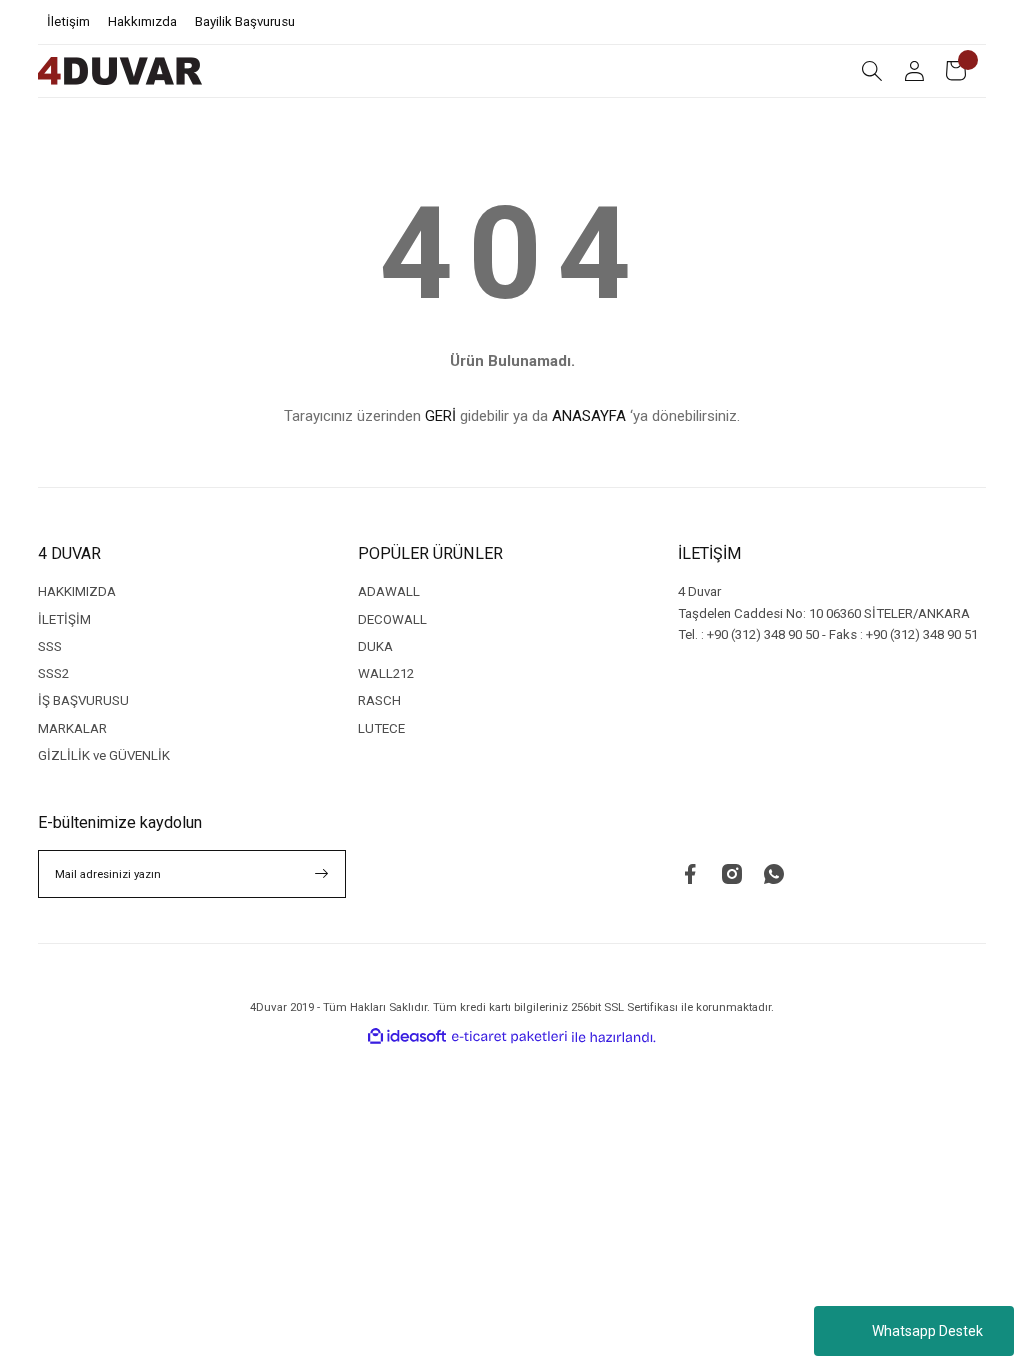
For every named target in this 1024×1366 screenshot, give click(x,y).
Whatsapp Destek (927, 1331)
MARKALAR (72, 728)
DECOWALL (392, 619)
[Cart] (956, 71)
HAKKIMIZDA (77, 591)
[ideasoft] (407, 1037)
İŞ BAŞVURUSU (83, 700)
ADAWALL (389, 591)
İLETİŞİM (64, 619)
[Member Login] (914, 71)
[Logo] (120, 71)
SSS (50, 646)
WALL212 (386, 673)
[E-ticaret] (509, 1036)
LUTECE (381, 728)
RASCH (379, 700)
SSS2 (53, 673)
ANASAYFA (589, 416)
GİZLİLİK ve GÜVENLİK (104, 755)
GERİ (440, 416)
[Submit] (322, 874)
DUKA (375, 646)
